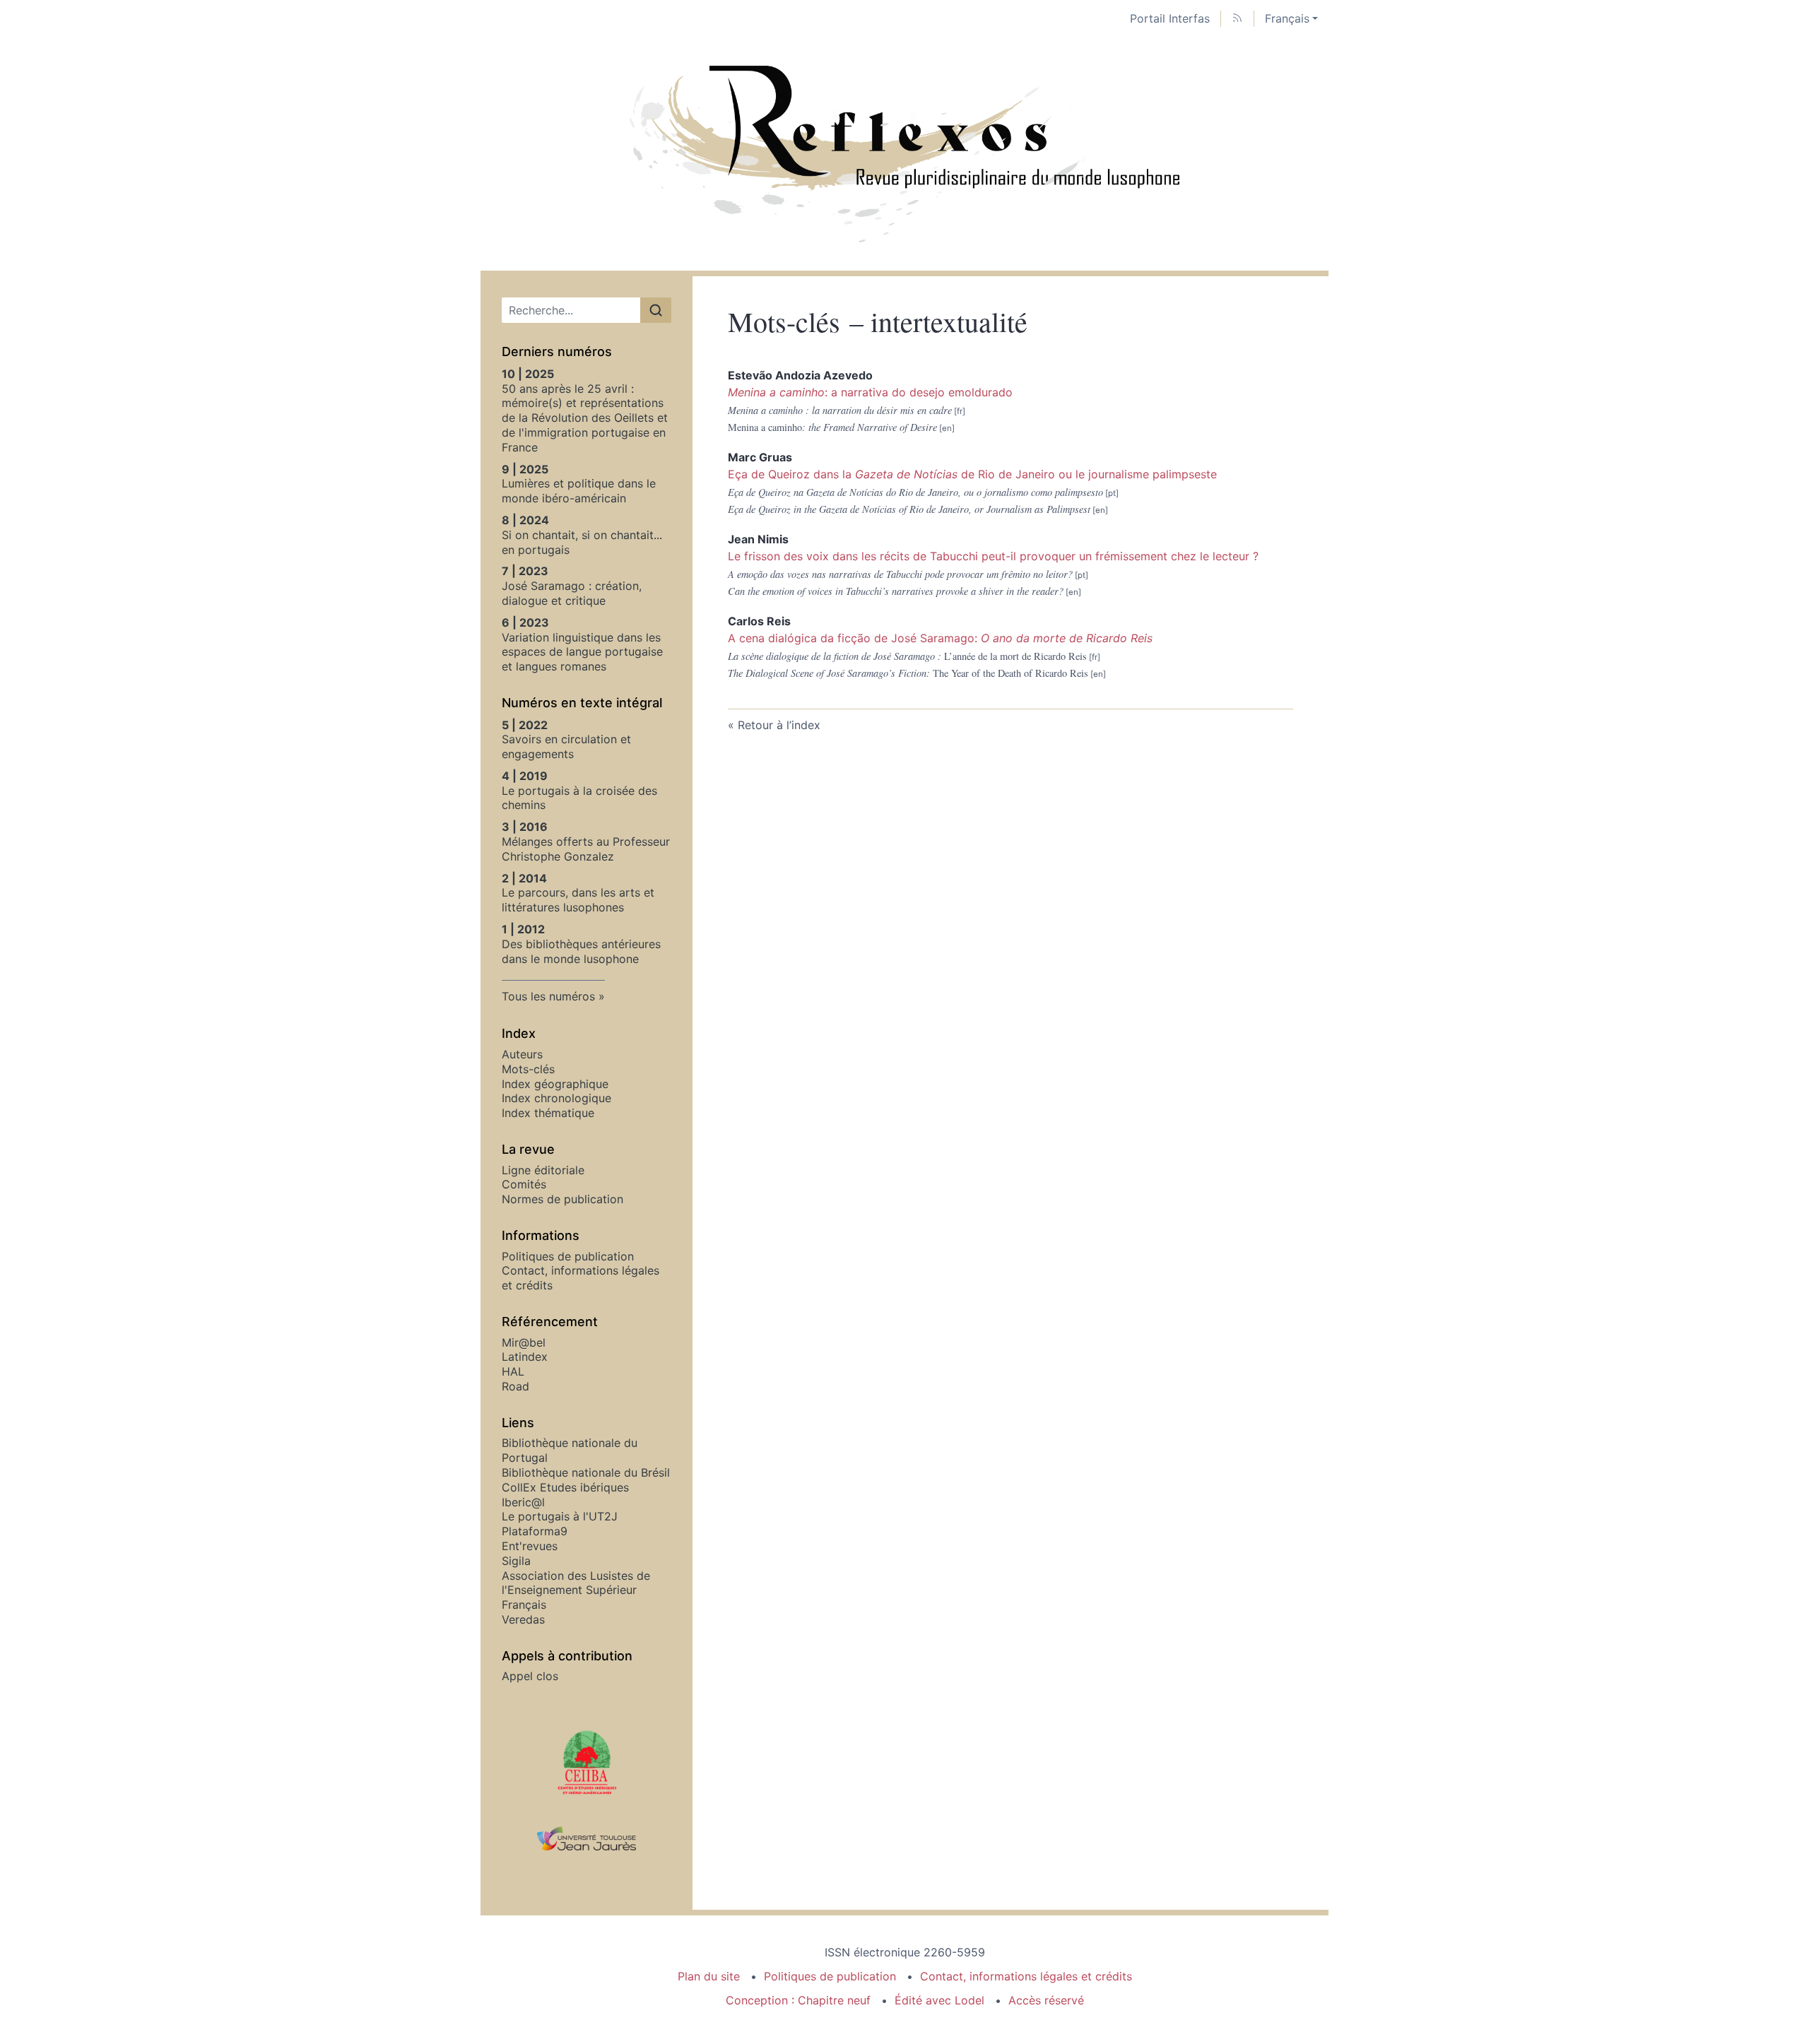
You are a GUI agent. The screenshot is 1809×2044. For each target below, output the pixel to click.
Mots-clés (528, 1069)
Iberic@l (523, 1502)
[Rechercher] (656, 310)
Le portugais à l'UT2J (560, 1516)
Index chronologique (556, 1098)
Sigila (516, 1561)
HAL (513, 1371)
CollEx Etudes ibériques (565, 1487)
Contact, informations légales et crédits (1026, 1976)
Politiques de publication (568, 1256)
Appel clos (530, 1676)
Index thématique (548, 1113)
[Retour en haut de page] (1798, 10)
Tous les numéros (548, 996)
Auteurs (522, 1054)
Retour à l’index (779, 725)
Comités (524, 1184)
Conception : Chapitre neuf (798, 2000)
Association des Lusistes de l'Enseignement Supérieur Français (576, 1590)
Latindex (525, 1357)
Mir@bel (524, 1342)
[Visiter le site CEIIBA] (587, 1761)
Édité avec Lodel (939, 2000)
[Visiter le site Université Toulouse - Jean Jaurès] (587, 1839)
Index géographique (555, 1084)
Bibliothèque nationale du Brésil (586, 1472)
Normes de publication (562, 1199)
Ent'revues (530, 1546)
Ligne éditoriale (543, 1170)
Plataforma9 (535, 1531)
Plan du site (709, 1976)
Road (515, 1386)
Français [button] (1287, 18)
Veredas (523, 1619)
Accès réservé (1046, 2000)
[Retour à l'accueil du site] (904, 154)
